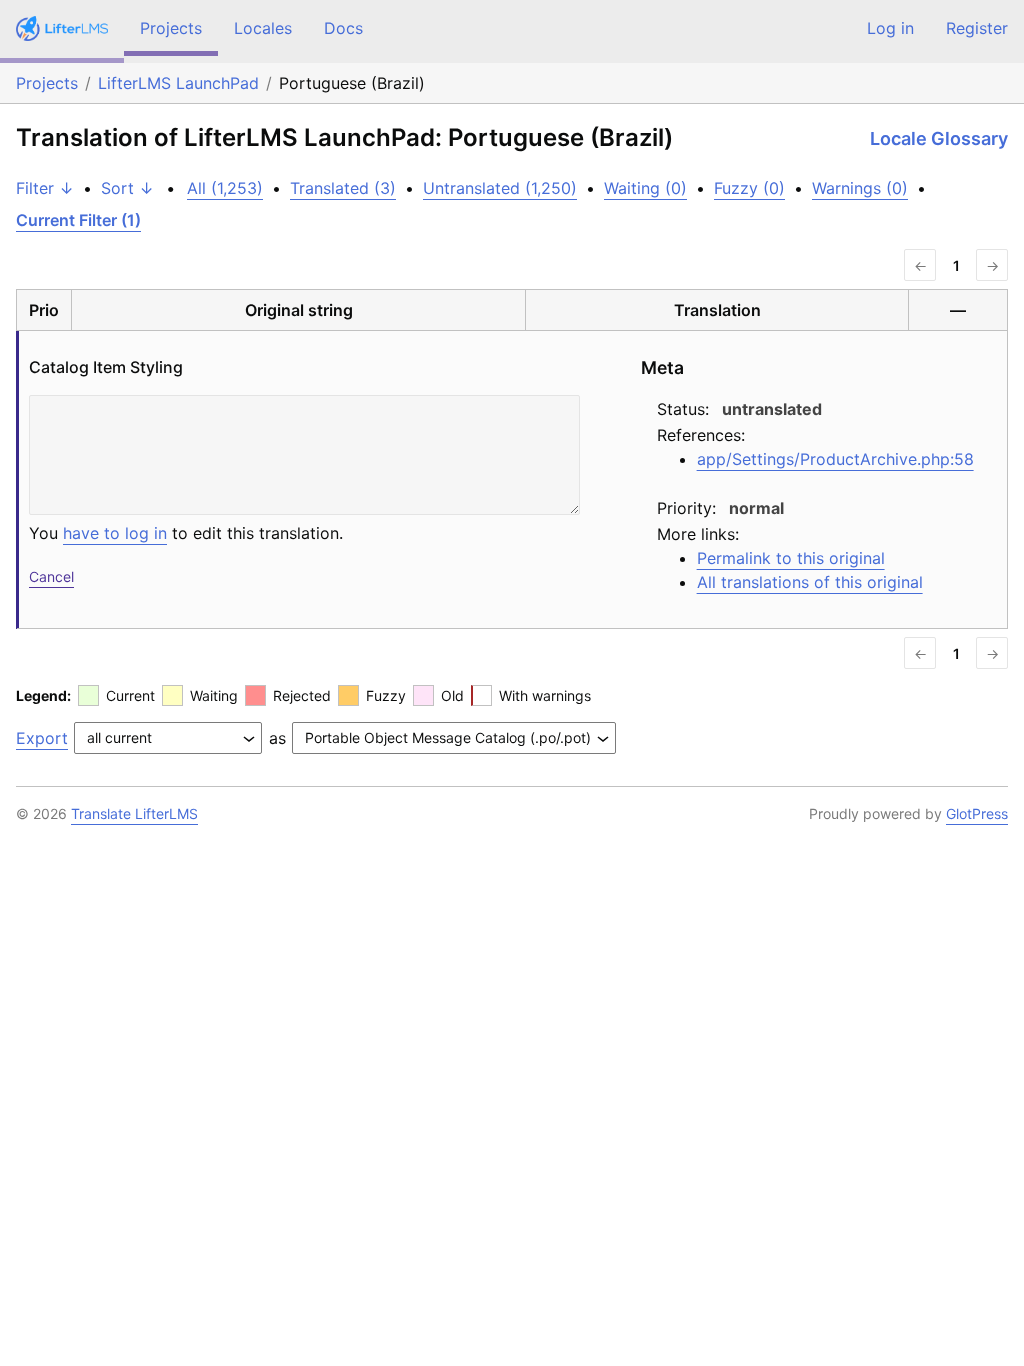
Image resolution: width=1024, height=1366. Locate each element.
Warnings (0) (860, 188)
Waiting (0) (645, 188)
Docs (343, 28)
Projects (171, 28)
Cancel (51, 576)
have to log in (115, 533)
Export (42, 738)
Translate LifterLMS (134, 813)
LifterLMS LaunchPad (178, 83)
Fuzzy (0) (749, 188)
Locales (263, 28)
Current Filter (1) (78, 220)
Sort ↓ (127, 188)
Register (977, 28)
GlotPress (977, 813)
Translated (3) (343, 188)
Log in (890, 28)
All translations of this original (810, 582)
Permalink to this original (791, 558)
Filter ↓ (45, 188)
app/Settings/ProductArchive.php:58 (835, 459)
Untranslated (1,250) (500, 188)
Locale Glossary (939, 138)
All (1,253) (225, 188)
